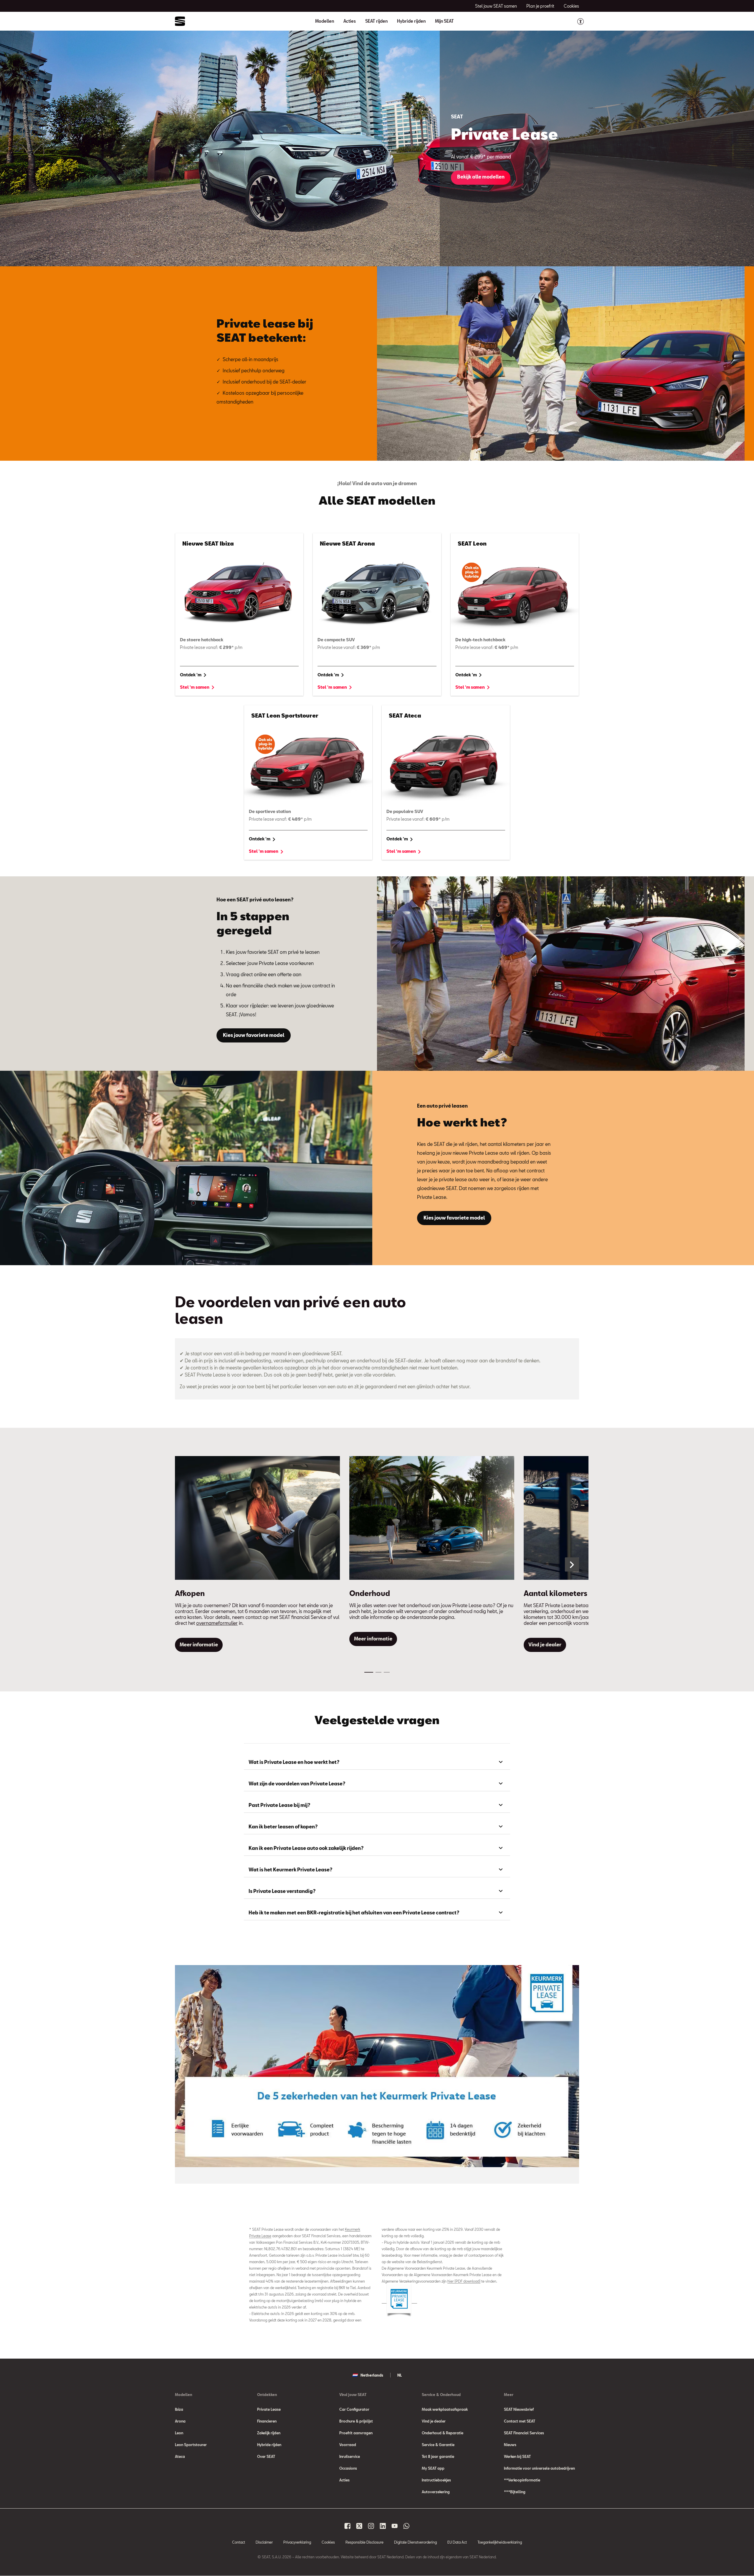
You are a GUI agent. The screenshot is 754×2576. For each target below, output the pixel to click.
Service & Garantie (438, 2445)
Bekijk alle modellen (481, 177)
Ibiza (179, 2409)
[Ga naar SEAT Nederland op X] (359, 2526)
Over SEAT (266, 2456)
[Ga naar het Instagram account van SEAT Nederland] (371, 2526)
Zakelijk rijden (269, 2433)
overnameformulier (217, 1623)
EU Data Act (457, 2542)
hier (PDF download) (464, 2281)
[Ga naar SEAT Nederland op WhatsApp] (406, 2526)
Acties (350, 21)
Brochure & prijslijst (356, 2421)
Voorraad (348, 2445)
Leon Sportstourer (191, 2445)
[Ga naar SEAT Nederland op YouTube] (395, 2526)
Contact (239, 2542)
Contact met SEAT (520, 2421)
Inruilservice (350, 2456)
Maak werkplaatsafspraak (445, 2409)
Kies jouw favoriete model (254, 1035)
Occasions (348, 2468)
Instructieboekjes (436, 2480)
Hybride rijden (411, 21)
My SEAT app (433, 2468)
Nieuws (510, 2445)
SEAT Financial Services (524, 2433)
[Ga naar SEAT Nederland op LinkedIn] (383, 2526)
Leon (179, 2433)
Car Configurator (354, 2409)
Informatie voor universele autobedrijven (539, 2468)
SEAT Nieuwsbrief (519, 2409)
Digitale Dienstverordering (415, 2542)
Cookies (328, 2542)
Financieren (267, 2421)
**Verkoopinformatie (522, 2480)
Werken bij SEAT (517, 2456)
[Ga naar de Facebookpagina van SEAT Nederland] (348, 2526)
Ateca (180, 2456)
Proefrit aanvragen (356, 2433)
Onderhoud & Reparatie (443, 2433)
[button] (572, 1564)
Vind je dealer (434, 2421)
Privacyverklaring (297, 2542)
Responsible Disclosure (364, 2542)
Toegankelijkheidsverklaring (500, 2542)
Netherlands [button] (372, 2375)
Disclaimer (264, 2542)
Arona (180, 2421)
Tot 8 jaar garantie (438, 2456)
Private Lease (269, 2409)
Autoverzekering (436, 2492)
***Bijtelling (515, 2492)
